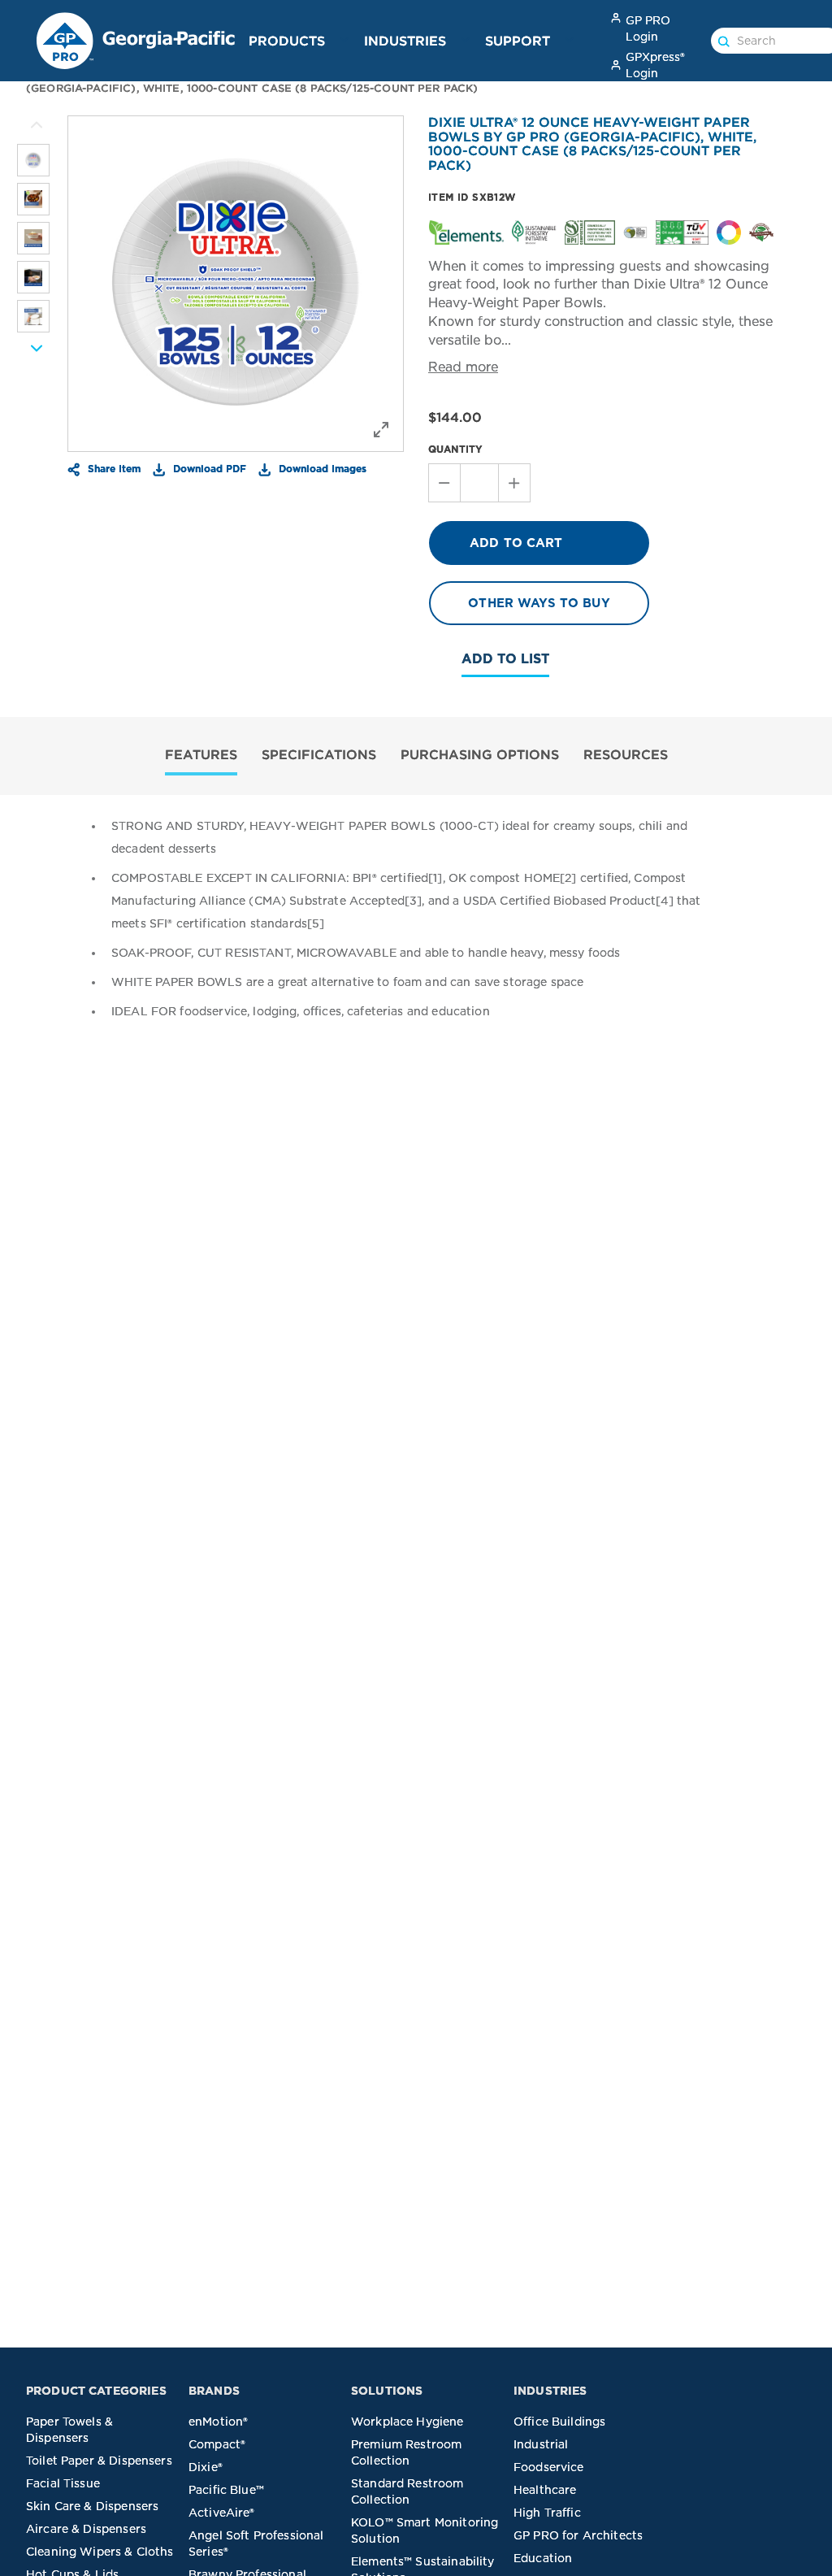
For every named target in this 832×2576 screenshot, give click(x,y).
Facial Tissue (63, 2483)
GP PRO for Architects (578, 2535)
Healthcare (545, 2490)
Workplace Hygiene (407, 2422)
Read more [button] (463, 367)
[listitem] (33, 160)
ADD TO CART (516, 543)
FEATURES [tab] (201, 754)
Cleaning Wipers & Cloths (100, 2552)
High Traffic (547, 2513)
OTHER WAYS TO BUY (539, 603)
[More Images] (37, 125)
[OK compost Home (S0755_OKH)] (682, 231)
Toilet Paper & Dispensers (99, 2461)
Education (543, 2558)
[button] (344, 40)
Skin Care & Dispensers (92, 2506)
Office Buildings (559, 2422)
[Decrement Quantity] (444, 483)
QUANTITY (455, 449)
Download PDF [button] (208, 468)
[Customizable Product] (729, 231)
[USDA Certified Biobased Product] (635, 231)
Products (287, 41)
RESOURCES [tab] (626, 754)
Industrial (541, 2444)
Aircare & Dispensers (86, 2529)
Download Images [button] (321, 468)
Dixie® (206, 2467)
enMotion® (218, 2422)
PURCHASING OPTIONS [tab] (480, 754)
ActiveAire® (222, 2513)
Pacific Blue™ (226, 2490)
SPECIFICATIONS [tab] (319, 754)
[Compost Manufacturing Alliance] (761, 231)
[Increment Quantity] (515, 483)
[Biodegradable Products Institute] (590, 231)
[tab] (201, 756)
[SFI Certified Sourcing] (534, 231)
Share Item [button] (113, 468)
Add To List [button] (505, 659)
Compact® (217, 2444)
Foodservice (549, 2467)
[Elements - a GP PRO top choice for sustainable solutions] (466, 231)
